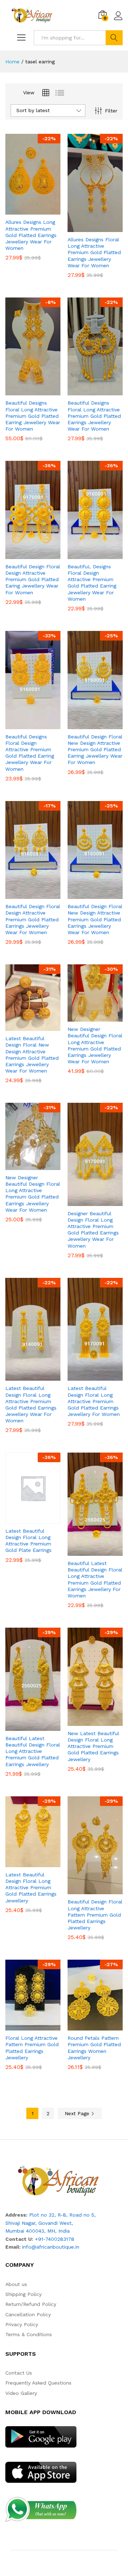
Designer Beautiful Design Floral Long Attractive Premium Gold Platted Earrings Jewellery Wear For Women (93, 1230)
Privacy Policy (22, 2324)
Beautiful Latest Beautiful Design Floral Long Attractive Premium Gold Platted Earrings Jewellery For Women (95, 1579)
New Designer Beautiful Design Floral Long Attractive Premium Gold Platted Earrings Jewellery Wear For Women (95, 1045)
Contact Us (19, 2373)
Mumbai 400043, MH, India (38, 2231)
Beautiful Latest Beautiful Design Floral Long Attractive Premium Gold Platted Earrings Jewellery (33, 1751)
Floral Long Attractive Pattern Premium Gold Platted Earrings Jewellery (32, 2048)
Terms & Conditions (29, 2334)
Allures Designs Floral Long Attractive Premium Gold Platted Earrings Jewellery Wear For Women (94, 252)
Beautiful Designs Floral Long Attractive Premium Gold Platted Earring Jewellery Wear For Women (33, 416)
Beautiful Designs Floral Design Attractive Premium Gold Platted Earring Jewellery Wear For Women (30, 753)
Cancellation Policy (28, 2314)
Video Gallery (21, 2393)
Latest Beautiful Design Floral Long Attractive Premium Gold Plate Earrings (28, 1541)
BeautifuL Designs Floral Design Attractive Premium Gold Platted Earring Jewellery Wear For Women (92, 583)
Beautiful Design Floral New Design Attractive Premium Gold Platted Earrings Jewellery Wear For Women (95, 919)
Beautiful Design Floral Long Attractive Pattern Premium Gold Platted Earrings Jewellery (95, 1915)
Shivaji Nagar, (22, 2223)
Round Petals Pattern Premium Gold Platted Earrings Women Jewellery (94, 2048)
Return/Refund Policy (31, 2304)
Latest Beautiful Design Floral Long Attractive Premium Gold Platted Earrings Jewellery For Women (94, 1401)
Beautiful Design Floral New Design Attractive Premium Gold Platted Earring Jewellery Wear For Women (95, 750)
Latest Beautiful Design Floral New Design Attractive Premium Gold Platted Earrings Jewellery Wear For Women (32, 1055)
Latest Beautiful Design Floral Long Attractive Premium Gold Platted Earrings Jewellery (31, 1888)
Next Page (78, 2113)
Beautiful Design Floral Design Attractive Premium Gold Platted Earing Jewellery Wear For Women (33, 580)
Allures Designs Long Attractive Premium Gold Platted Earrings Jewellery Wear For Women (31, 235)
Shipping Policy (23, 2294)
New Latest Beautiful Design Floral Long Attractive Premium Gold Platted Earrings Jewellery (93, 1746)
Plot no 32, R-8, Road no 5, (62, 2215)
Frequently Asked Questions (38, 2383)
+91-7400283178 (55, 2239)
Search (114, 38)
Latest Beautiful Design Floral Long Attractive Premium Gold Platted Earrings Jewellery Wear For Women (31, 1404)
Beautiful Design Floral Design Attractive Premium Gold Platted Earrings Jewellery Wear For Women (33, 919)
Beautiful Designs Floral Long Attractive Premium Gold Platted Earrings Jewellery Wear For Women (94, 416)
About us (16, 2284)
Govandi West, (56, 2223)
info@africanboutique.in (51, 2247)
